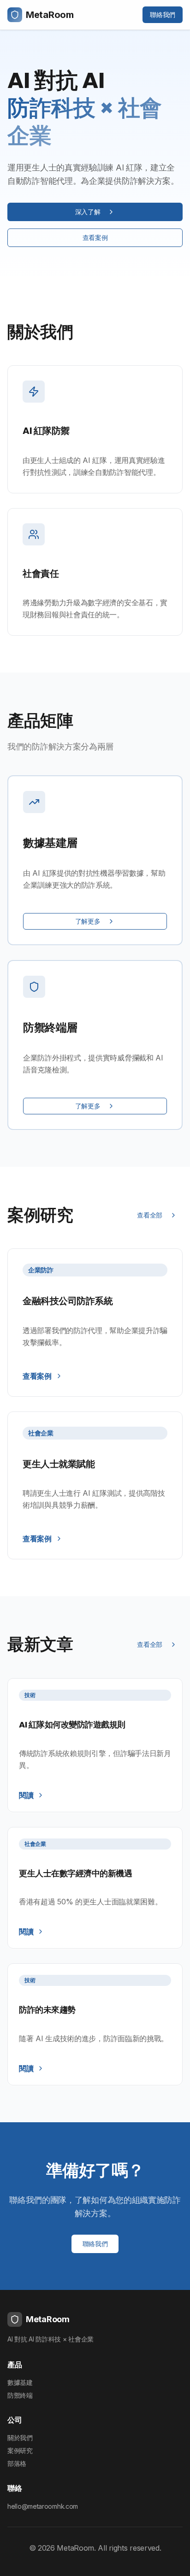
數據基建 (20, 2382)
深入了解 (88, 212)
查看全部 (150, 1215)
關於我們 (20, 2438)
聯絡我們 (163, 15)
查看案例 (95, 237)
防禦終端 (20, 2395)
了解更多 (88, 921)
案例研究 (20, 2450)
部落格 (17, 2463)
